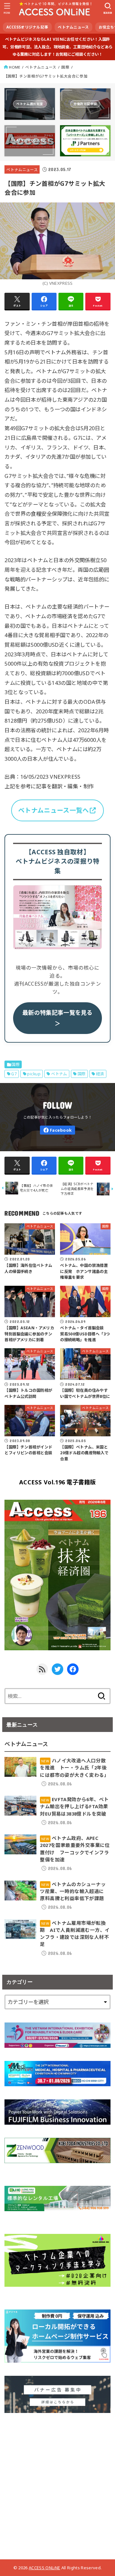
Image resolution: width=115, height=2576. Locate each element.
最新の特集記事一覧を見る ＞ (57, 1018)
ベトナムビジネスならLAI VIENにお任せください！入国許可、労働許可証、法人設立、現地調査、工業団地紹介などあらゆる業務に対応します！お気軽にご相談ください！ (57, 47)
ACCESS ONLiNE (44, 2568)
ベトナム (59, 1074)
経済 (100, 1074)
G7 (14, 1074)
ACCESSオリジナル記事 (27, 27)
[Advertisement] (57, 2484)
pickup (34, 1074)
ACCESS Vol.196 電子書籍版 (57, 1482)
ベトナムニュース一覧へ (54, 810)
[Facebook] (57, 1130)
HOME (15, 67)
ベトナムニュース (73, 27)
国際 (65, 67)
